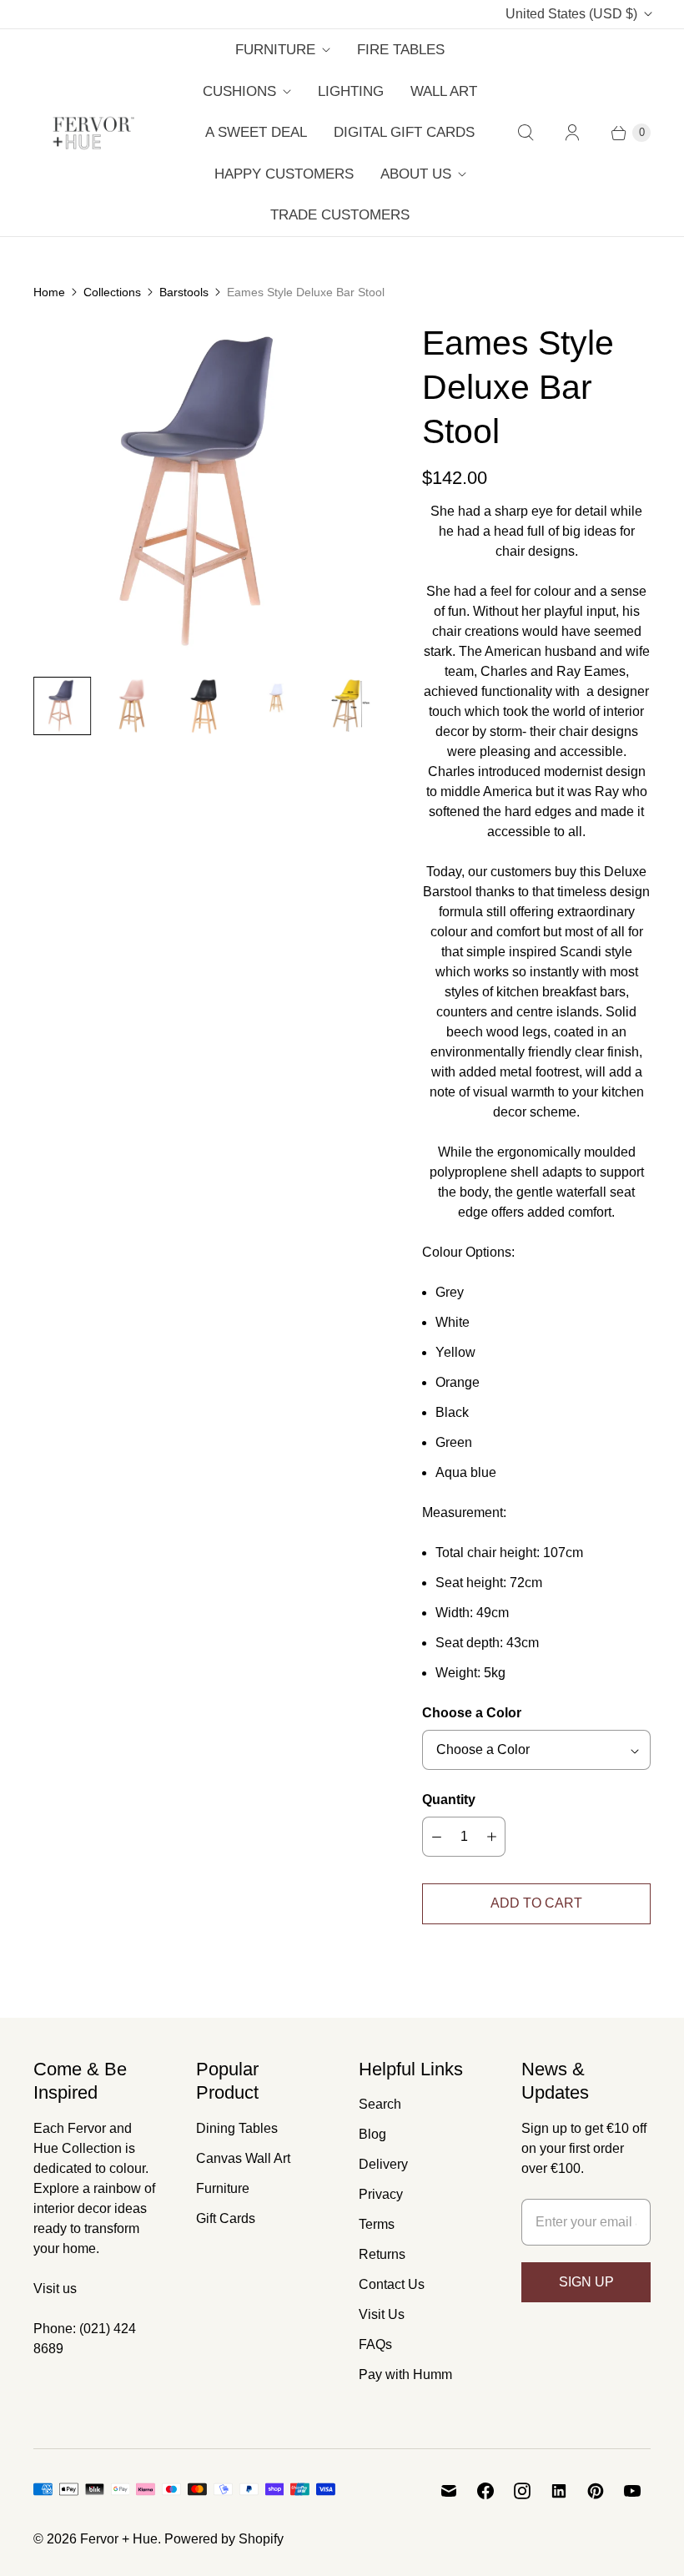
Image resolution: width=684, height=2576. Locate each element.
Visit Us (382, 2314)
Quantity (449, 1800)
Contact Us (392, 2284)
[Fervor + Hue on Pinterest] (596, 2491)
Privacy (381, 2194)
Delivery (383, 2164)
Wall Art (444, 91)
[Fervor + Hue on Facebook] (485, 2491)
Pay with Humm (405, 2374)
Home (49, 292)
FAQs (375, 2344)
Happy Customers (284, 174)
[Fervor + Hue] (94, 133)
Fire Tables (401, 50)
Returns (382, 2254)
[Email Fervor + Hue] (449, 2491)
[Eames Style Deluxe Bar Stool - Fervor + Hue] (204, 492)
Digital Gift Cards (404, 132)
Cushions (239, 91)
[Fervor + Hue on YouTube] (632, 2491)
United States (571, 14)
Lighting (351, 91)
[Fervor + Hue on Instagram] (522, 2491)
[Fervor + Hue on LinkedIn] (559, 2491)
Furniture (275, 50)
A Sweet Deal (256, 132)
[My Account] (572, 133)
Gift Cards (226, 2218)
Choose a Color (472, 1713)
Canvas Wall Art (243, 2158)
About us (416, 174)
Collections (112, 292)
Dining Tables (237, 2128)
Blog (372, 2134)
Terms (377, 2224)
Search (380, 2104)
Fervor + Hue (119, 2539)
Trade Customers (340, 215)
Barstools (184, 292)
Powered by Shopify (224, 2539)
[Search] (526, 133)
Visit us (55, 2289)
